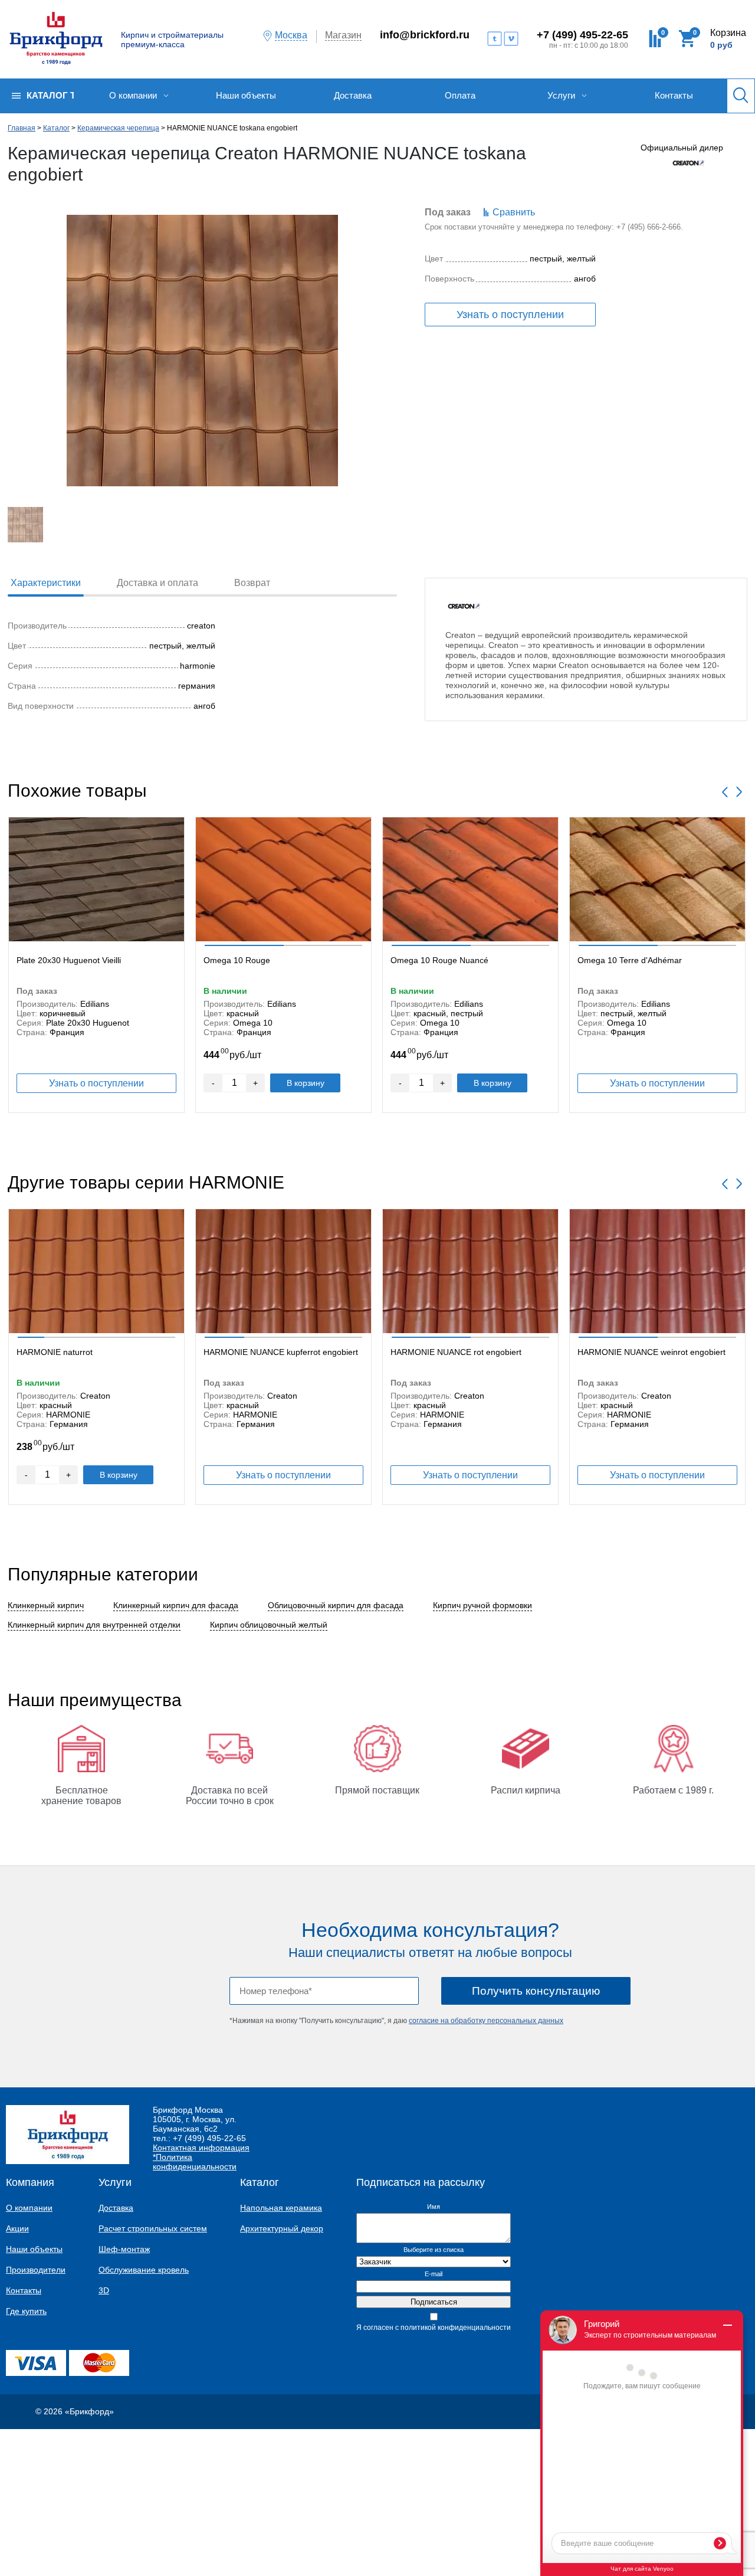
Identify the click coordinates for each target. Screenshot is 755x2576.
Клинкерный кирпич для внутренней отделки (94, 1625)
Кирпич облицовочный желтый (269, 1625)
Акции (17, 2228)
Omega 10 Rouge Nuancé (439, 960)
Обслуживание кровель (144, 2270)
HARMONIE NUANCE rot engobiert (456, 1352)
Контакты (24, 2290)
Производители (36, 2270)
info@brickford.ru (425, 35)
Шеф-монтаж (124, 2249)
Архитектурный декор (282, 2228)
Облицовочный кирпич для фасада (336, 1605)
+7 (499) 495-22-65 (582, 35)
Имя (434, 2207)
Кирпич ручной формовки (482, 1605)
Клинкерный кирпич (46, 1605)
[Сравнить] (170, 829)
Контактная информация (201, 2148)
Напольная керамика (281, 2208)
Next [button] (739, 792)
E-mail (434, 2274)
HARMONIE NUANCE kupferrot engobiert (281, 1352)
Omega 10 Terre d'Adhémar (630, 960)
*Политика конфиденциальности (195, 2162)
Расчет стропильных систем (153, 2228)
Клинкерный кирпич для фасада (176, 1605)
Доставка (116, 2208)
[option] (96, 965)
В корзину (306, 1083)
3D (104, 2290)
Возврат (252, 583)
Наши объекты (34, 2249)
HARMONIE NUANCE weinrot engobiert (651, 1352)
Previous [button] (725, 792)
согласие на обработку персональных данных (486, 2021)
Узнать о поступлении (510, 315)
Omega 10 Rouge (237, 960)
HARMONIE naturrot (55, 1352)
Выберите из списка (434, 2250)
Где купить (26, 2311)
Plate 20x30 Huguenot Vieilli (69, 960)
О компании (29, 2208)
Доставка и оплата (157, 583)
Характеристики (46, 583)
